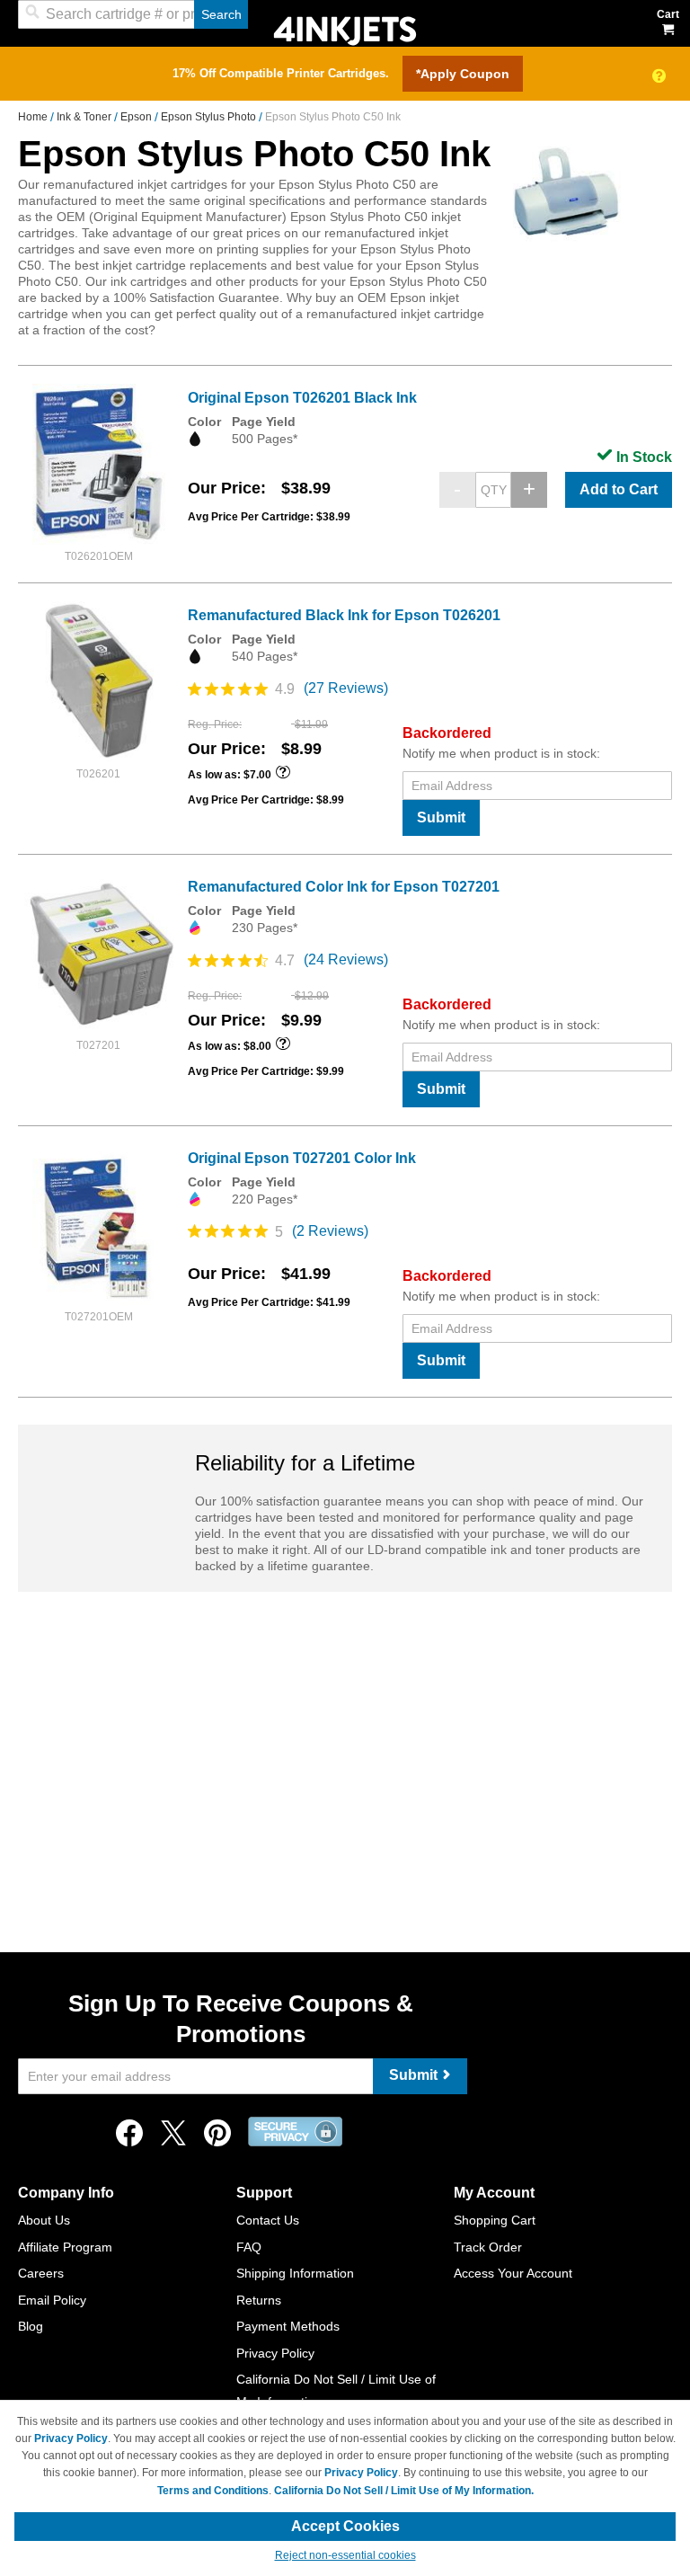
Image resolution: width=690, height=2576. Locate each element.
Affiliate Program (65, 2247)
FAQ (249, 2247)
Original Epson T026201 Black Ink (302, 398)
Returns (259, 2300)
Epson (137, 117)
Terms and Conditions (213, 2491)
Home (34, 117)
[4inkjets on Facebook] (129, 2138)
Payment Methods (288, 2326)
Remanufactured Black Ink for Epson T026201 (344, 615)
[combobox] (133, 14)
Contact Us (268, 2220)
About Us (44, 2220)
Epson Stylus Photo (210, 117)
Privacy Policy (275, 2353)
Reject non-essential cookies (345, 2555)
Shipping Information (295, 2273)
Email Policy (52, 2300)
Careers (41, 2273)
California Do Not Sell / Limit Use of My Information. (404, 2491)
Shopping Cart (495, 2220)
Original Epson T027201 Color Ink (302, 1158)
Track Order (488, 2247)
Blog (31, 2326)
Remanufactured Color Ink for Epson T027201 (344, 887)
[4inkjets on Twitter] (173, 2138)
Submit (441, 817)
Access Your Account (513, 2273)
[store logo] (345, 29)
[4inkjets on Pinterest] (217, 2138)
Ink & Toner (85, 117)
